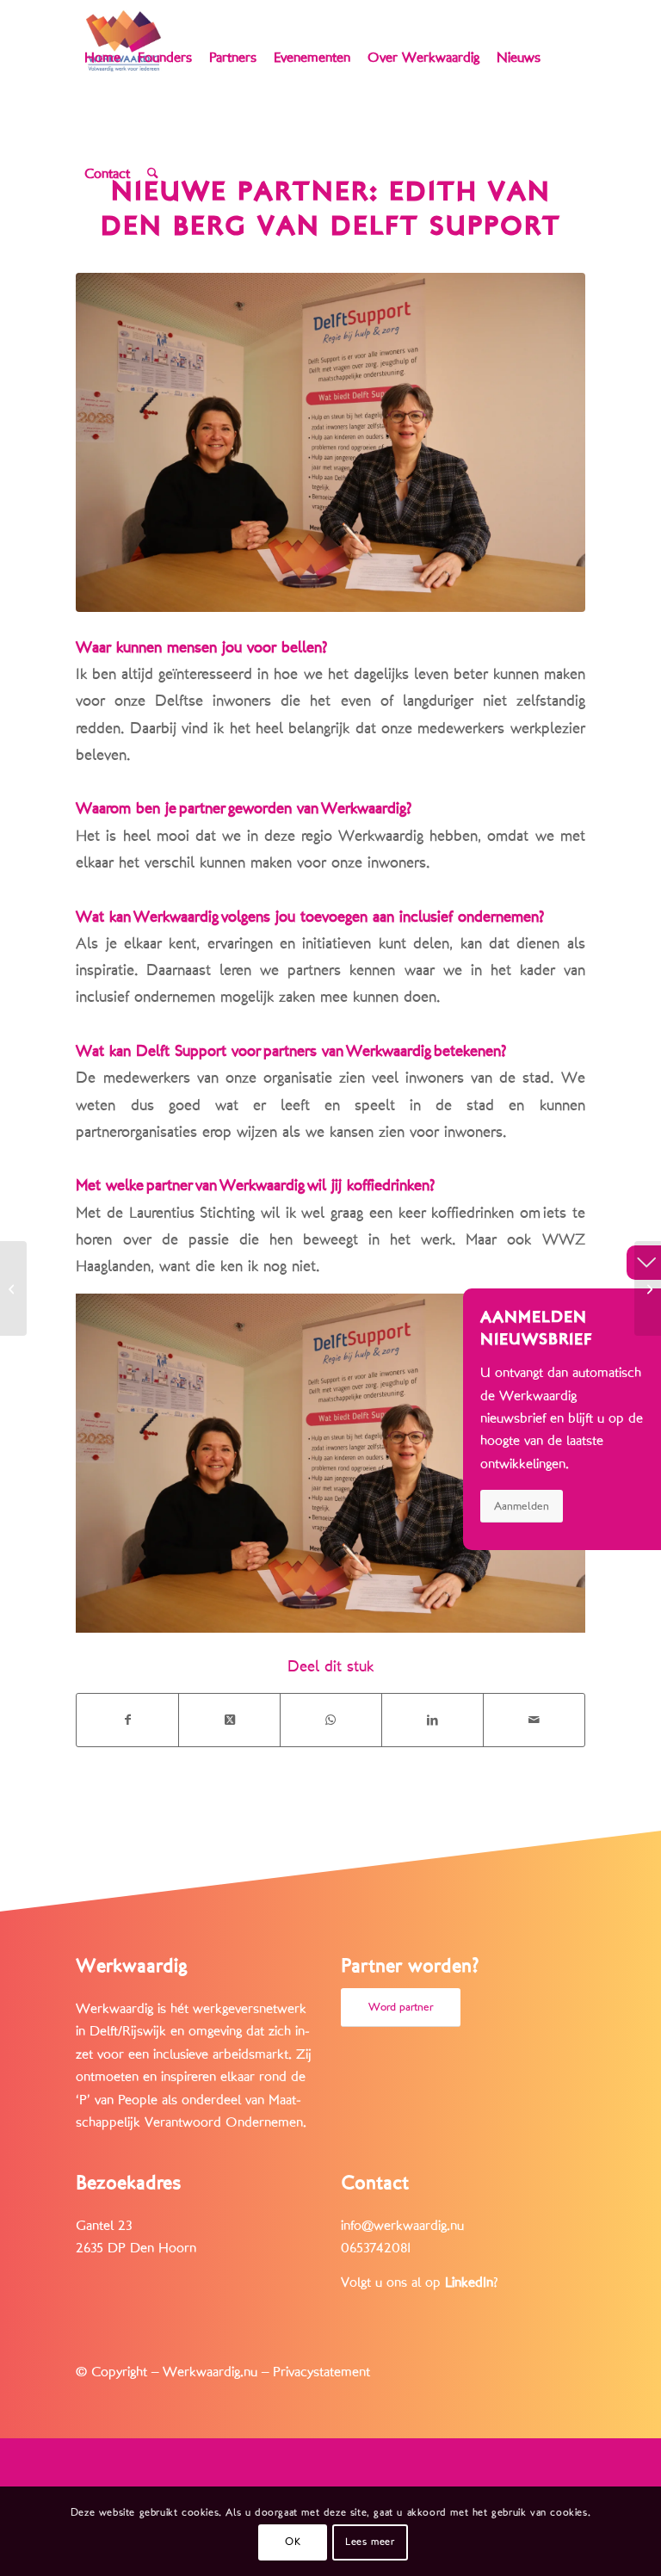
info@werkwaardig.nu (402, 2226)
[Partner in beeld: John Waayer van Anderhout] (648, 1288)
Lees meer (370, 2542)
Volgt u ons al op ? (419, 2283)
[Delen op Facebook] (127, 1720)
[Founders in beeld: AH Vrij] (13, 1288)
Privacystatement (321, 2372)
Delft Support (181, 1051)
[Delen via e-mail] (534, 1720)
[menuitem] (102, 58)
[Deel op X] (229, 1720)
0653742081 (376, 2248)
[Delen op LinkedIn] (432, 1720)
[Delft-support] (330, 442)
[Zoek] (153, 174)
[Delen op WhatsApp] (331, 1720)
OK (293, 2542)
